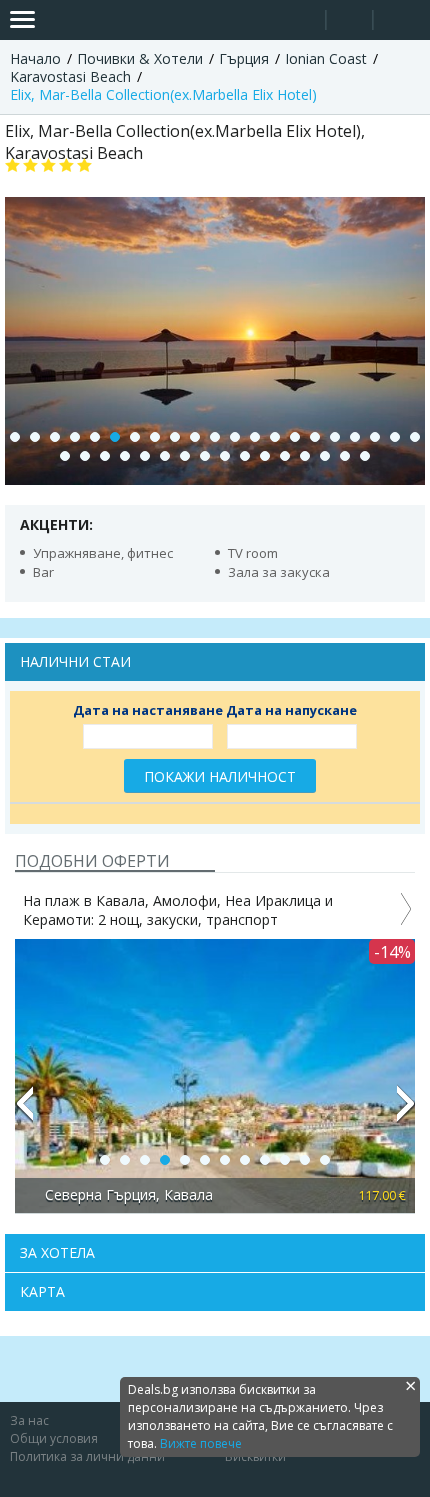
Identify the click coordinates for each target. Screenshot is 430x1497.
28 (185, 456)
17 (335, 437)
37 (365, 456)
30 (225, 456)
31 (245, 456)
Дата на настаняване (148, 710)
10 (195, 437)
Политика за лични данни (87, 1456)
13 (255, 437)
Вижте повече (201, 1443)
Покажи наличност (220, 776)
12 (235, 437)
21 (415, 437)
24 (105, 456)
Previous (24, 1112)
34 (305, 456)
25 (125, 456)
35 (325, 456)
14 (275, 437)
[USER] (351, 22)
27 (165, 456)
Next (406, 1112)
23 (85, 456)
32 (265, 456)
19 (375, 437)
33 (285, 456)
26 (145, 456)
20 (395, 437)
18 (355, 437)
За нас (29, 1420)
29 (205, 456)
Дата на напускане (291, 710)
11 (215, 437)
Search (302, 20)
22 (65, 456)
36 (345, 456)
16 (315, 437)
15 (295, 437)
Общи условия (54, 1438)
